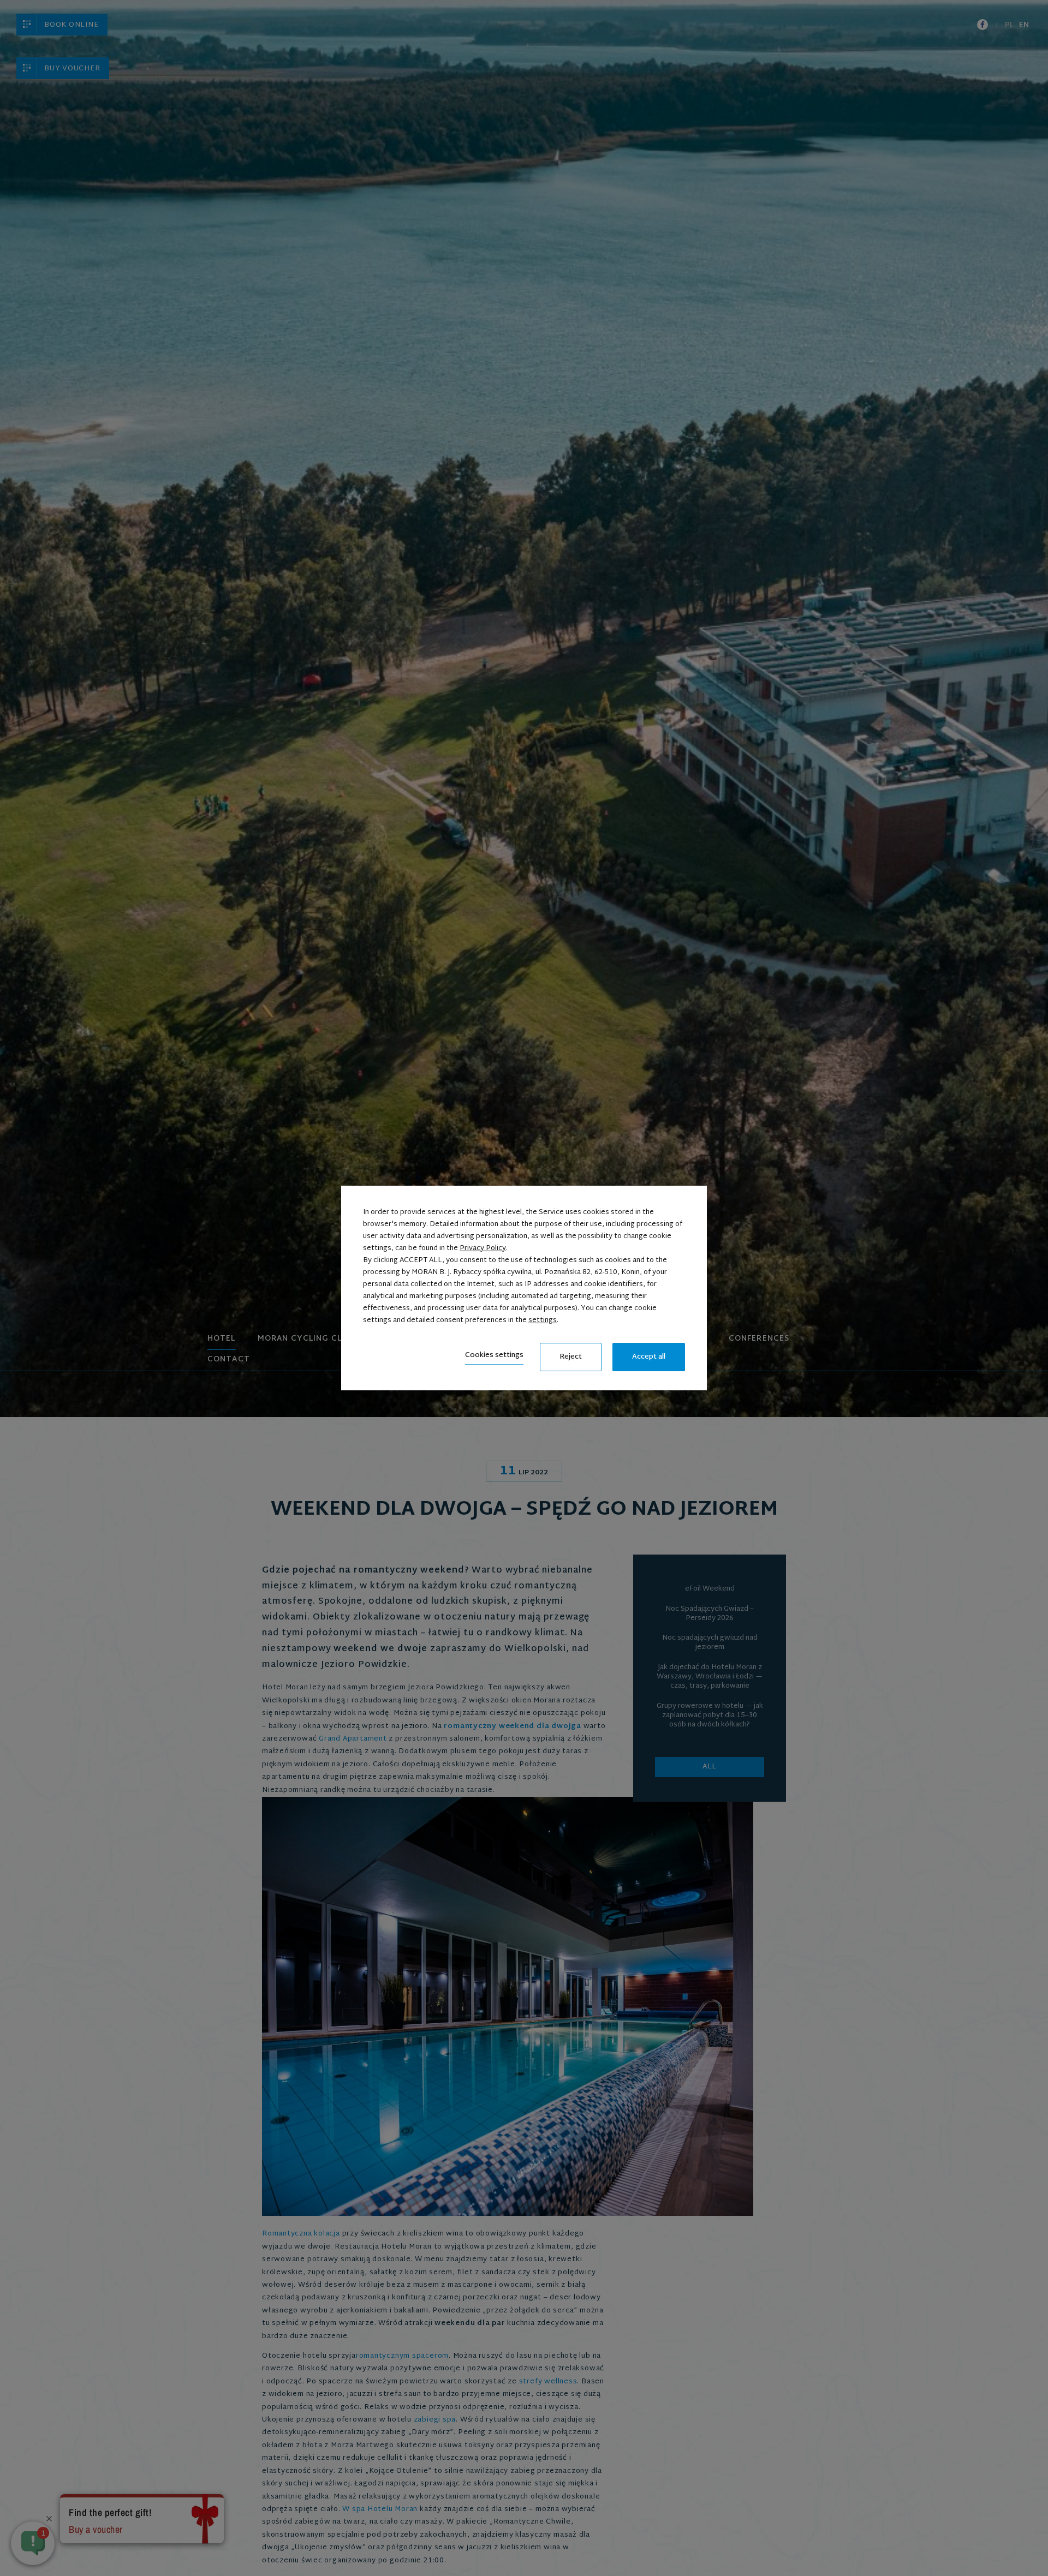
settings (543, 1320)
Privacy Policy (483, 1248)
